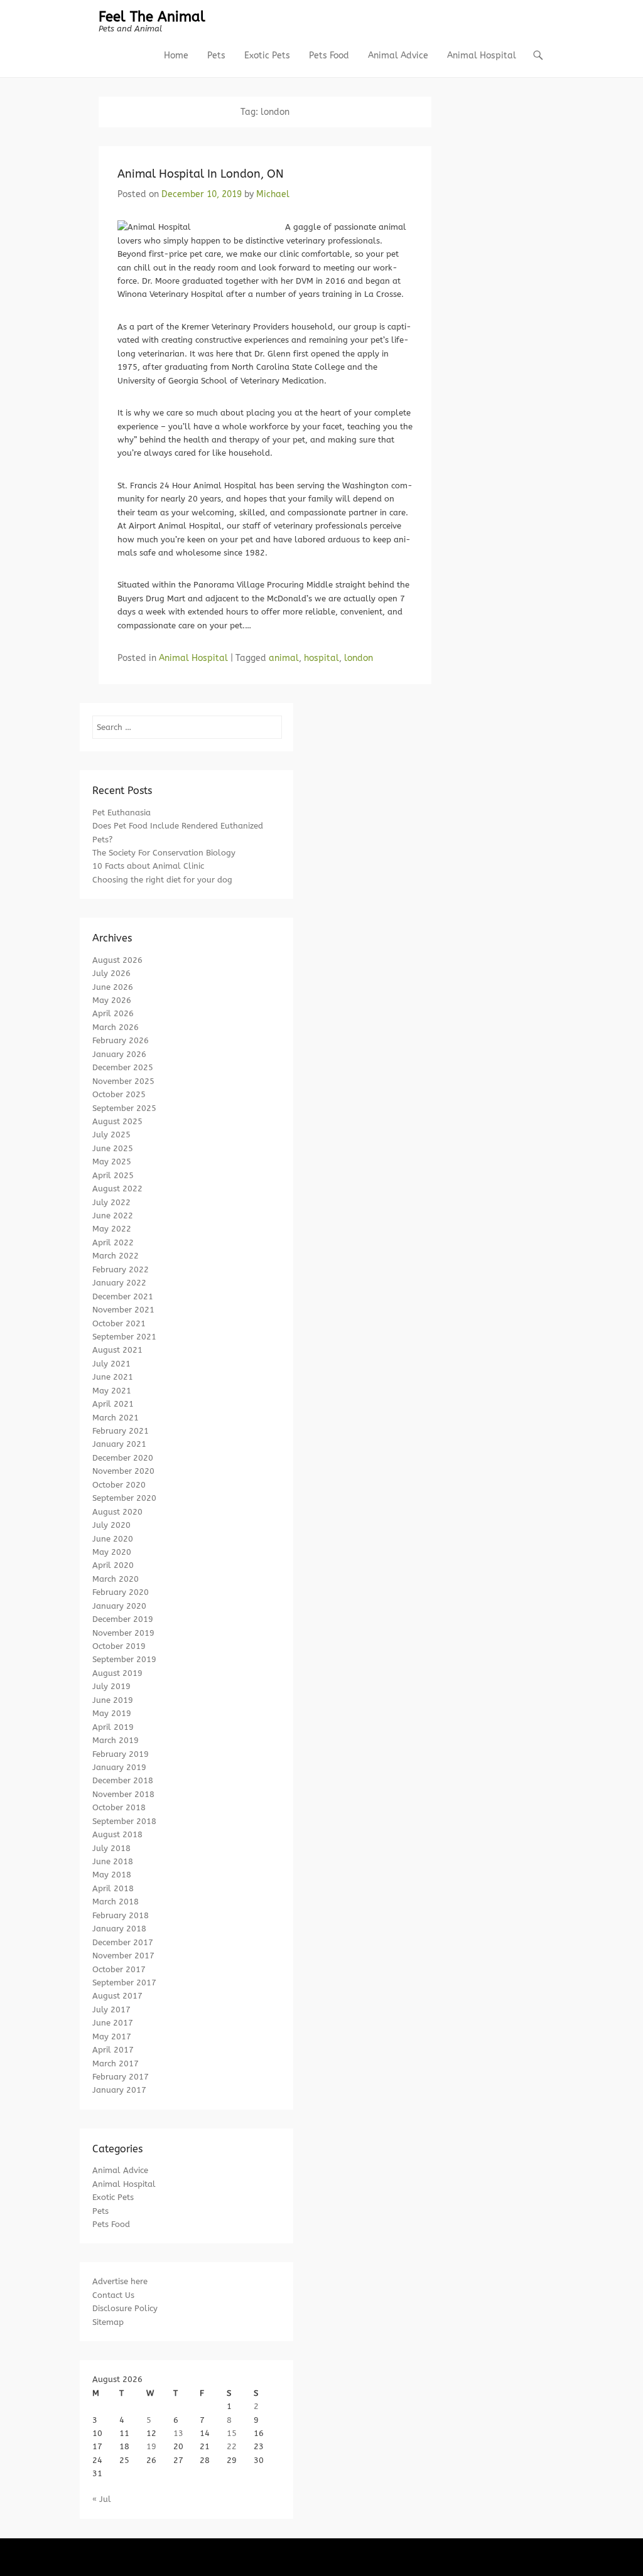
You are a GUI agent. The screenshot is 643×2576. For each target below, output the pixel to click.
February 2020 (121, 1592)
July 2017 (111, 2010)
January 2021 (119, 1444)
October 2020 (119, 1485)
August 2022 (117, 1189)
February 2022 (121, 1269)
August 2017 (117, 1996)
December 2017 (123, 1942)
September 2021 (124, 1337)
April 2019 (113, 1727)
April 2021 (113, 1404)
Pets (216, 56)
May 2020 (112, 1552)
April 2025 (113, 1175)
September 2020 (124, 1498)
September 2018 (124, 1821)
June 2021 (113, 1377)
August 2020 (117, 1512)
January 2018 (119, 1929)
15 (232, 2433)
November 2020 (123, 1471)
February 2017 (121, 2077)
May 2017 (112, 2037)
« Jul (102, 2499)
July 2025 (111, 1135)
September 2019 (124, 1659)
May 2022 (112, 1229)
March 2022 (116, 1256)
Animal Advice (398, 56)
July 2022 (111, 1202)
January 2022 (119, 1283)
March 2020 (116, 1579)
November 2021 (123, 1310)
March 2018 (116, 1902)
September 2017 (124, 1983)
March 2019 (116, 1740)
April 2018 (113, 1888)
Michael (273, 194)
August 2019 (117, 1673)
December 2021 (123, 1296)
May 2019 (112, 1713)
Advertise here (120, 2281)
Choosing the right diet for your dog (162, 880)
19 (151, 2446)
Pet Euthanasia (122, 813)
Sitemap (108, 2322)
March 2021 (116, 1418)
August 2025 (117, 1121)
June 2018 (113, 1861)
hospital (321, 658)
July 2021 (111, 1364)
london (359, 658)
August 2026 (117, 960)
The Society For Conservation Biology (164, 853)
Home (176, 56)
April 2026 (113, 1013)
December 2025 (123, 1067)
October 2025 (119, 1094)
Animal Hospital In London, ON (201, 174)
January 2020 (119, 1606)
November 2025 (123, 1081)
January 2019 (119, 1767)
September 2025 (124, 1108)
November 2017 (123, 1956)
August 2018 (117, 1834)
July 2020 (111, 1525)
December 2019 (123, 1619)
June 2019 (113, 1700)
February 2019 (121, 1754)
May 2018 (112, 1875)
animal (284, 658)
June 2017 (113, 2023)
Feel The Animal (152, 17)
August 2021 (117, 1350)
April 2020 (113, 1565)
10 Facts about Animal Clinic (148, 866)
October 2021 (119, 1323)
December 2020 (123, 1458)
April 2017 (113, 2050)
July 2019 (111, 1686)
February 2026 (121, 1040)
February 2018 (121, 1915)
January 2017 (119, 2090)
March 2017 (116, 2063)
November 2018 (123, 1794)
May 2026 (112, 1000)
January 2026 (119, 1054)
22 (232, 2446)
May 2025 (112, 1162)
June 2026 (113, 987)
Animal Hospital (482, 56)
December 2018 (123, 1780)
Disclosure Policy (125, 2308)
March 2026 (116, 1027)
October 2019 (119, 1646)
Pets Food (329, 56)
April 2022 (113, 1242)
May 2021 (112, 1391)
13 (178, 2433)
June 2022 (113, 1216)
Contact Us (113, 2295)
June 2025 (113, 1148)
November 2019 (123, 1633)
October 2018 (119, 1807)
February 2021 (121, 1431)
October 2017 (119, 1969)
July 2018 (111, 1848)
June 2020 (113, 1539)
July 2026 (111, 973)
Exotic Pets (267, 56)
